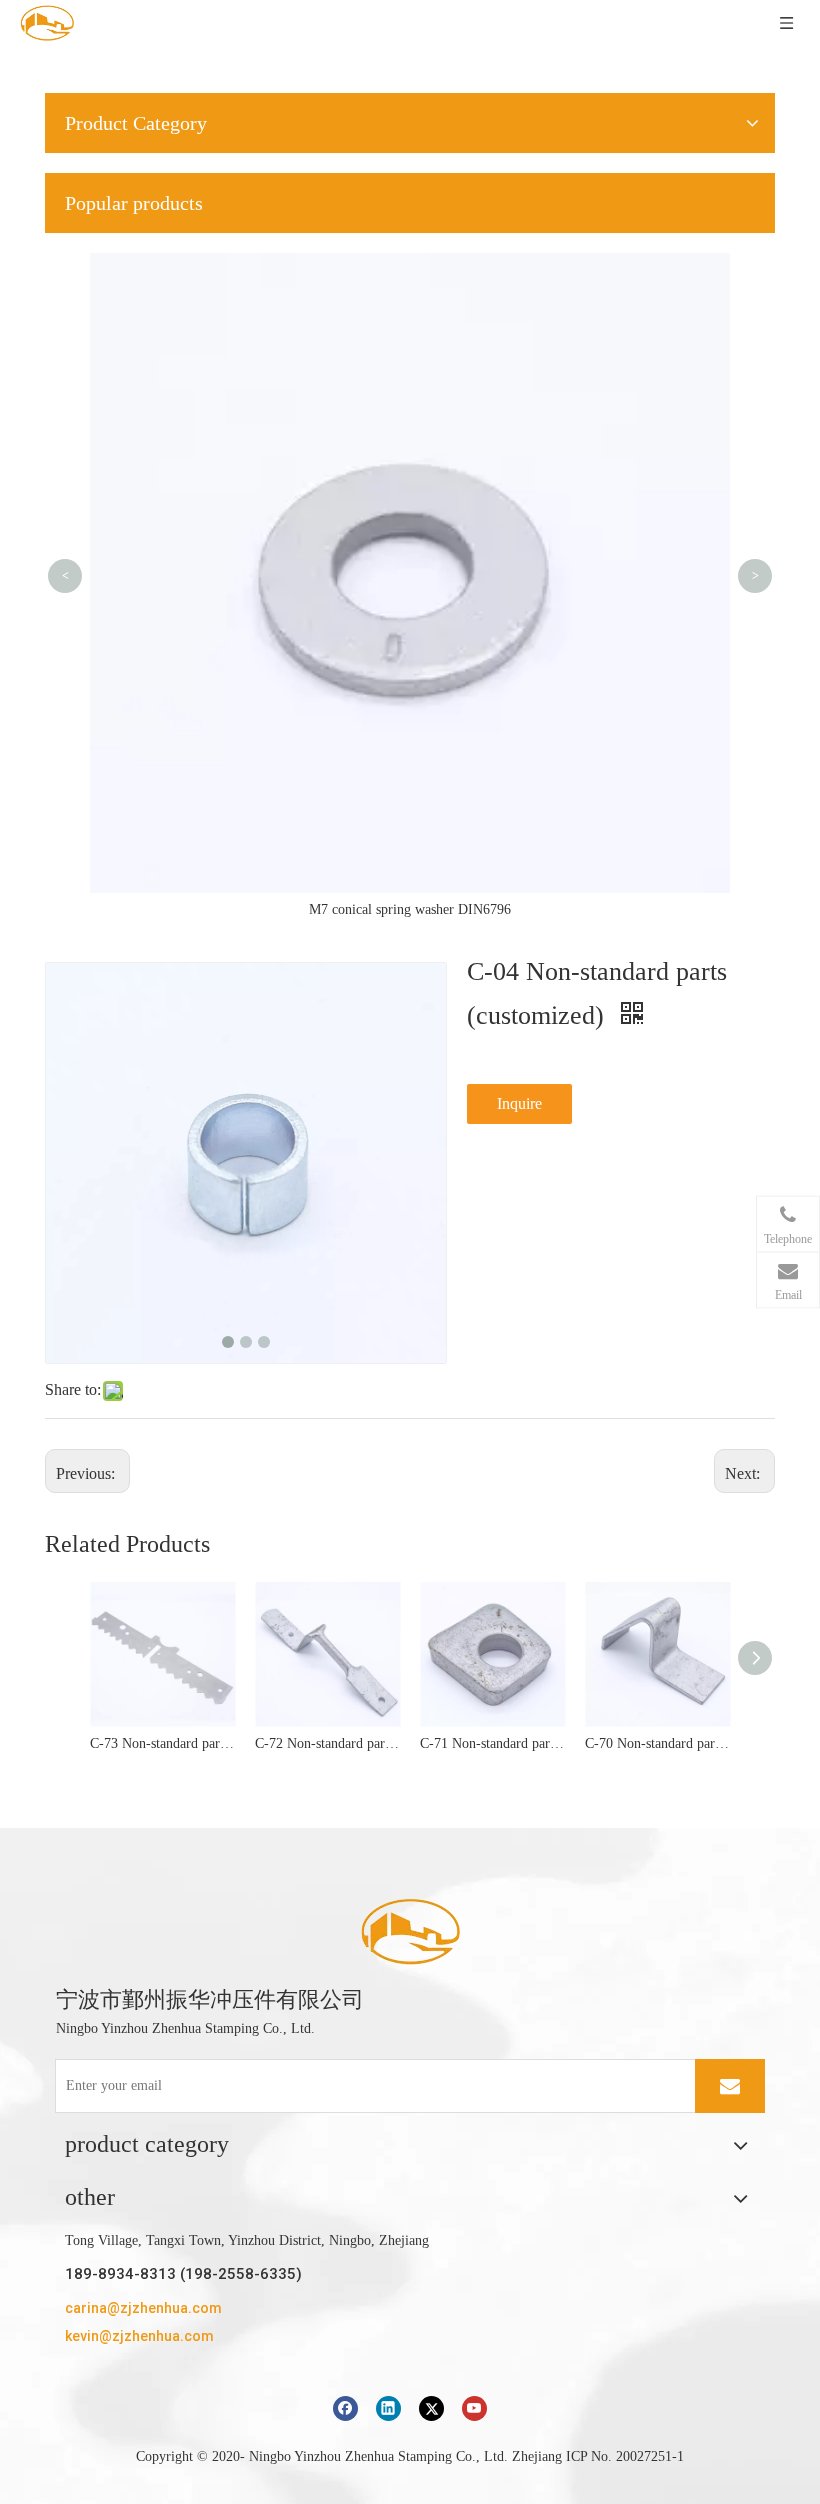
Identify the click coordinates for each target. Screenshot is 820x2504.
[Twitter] (431, 2408)
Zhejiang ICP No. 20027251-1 (598, 2456)
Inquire (519, 1103)
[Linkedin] (388, 2408)
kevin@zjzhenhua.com (139, 2336)
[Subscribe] (730, 2086)
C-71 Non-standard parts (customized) (492, 1743)
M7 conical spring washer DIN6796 (410, 909)
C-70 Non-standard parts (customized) (657, 1743)
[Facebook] (345, 2408)
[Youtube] (474, 2408)
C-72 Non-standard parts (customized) (327, 1743)
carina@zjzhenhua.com (143, 2308)
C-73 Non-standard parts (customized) (162, 1743)
